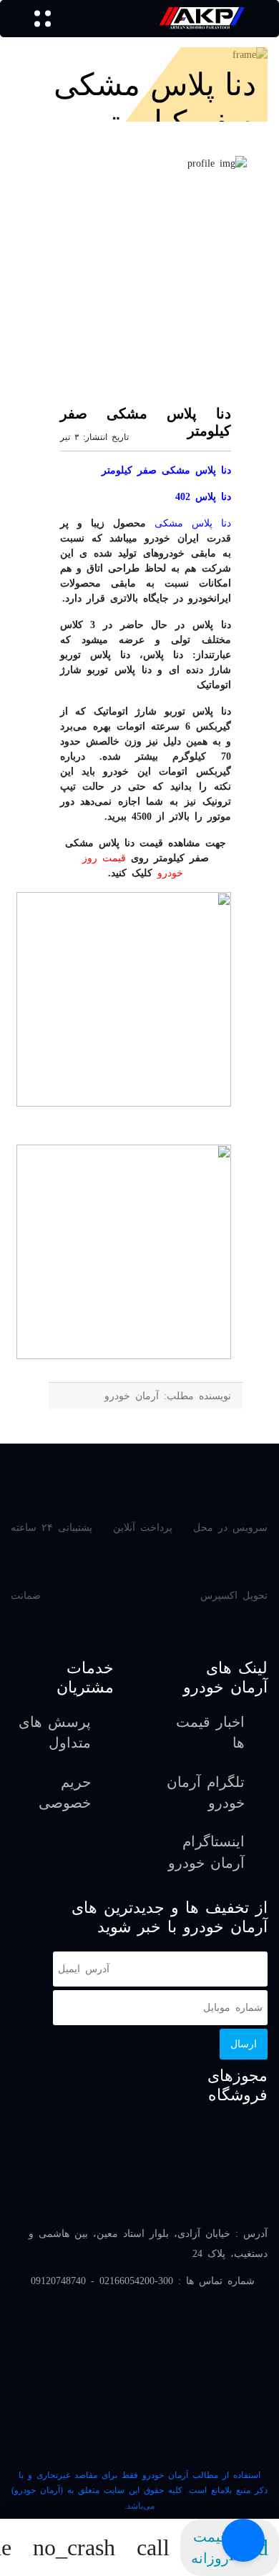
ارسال (244, 2044)
